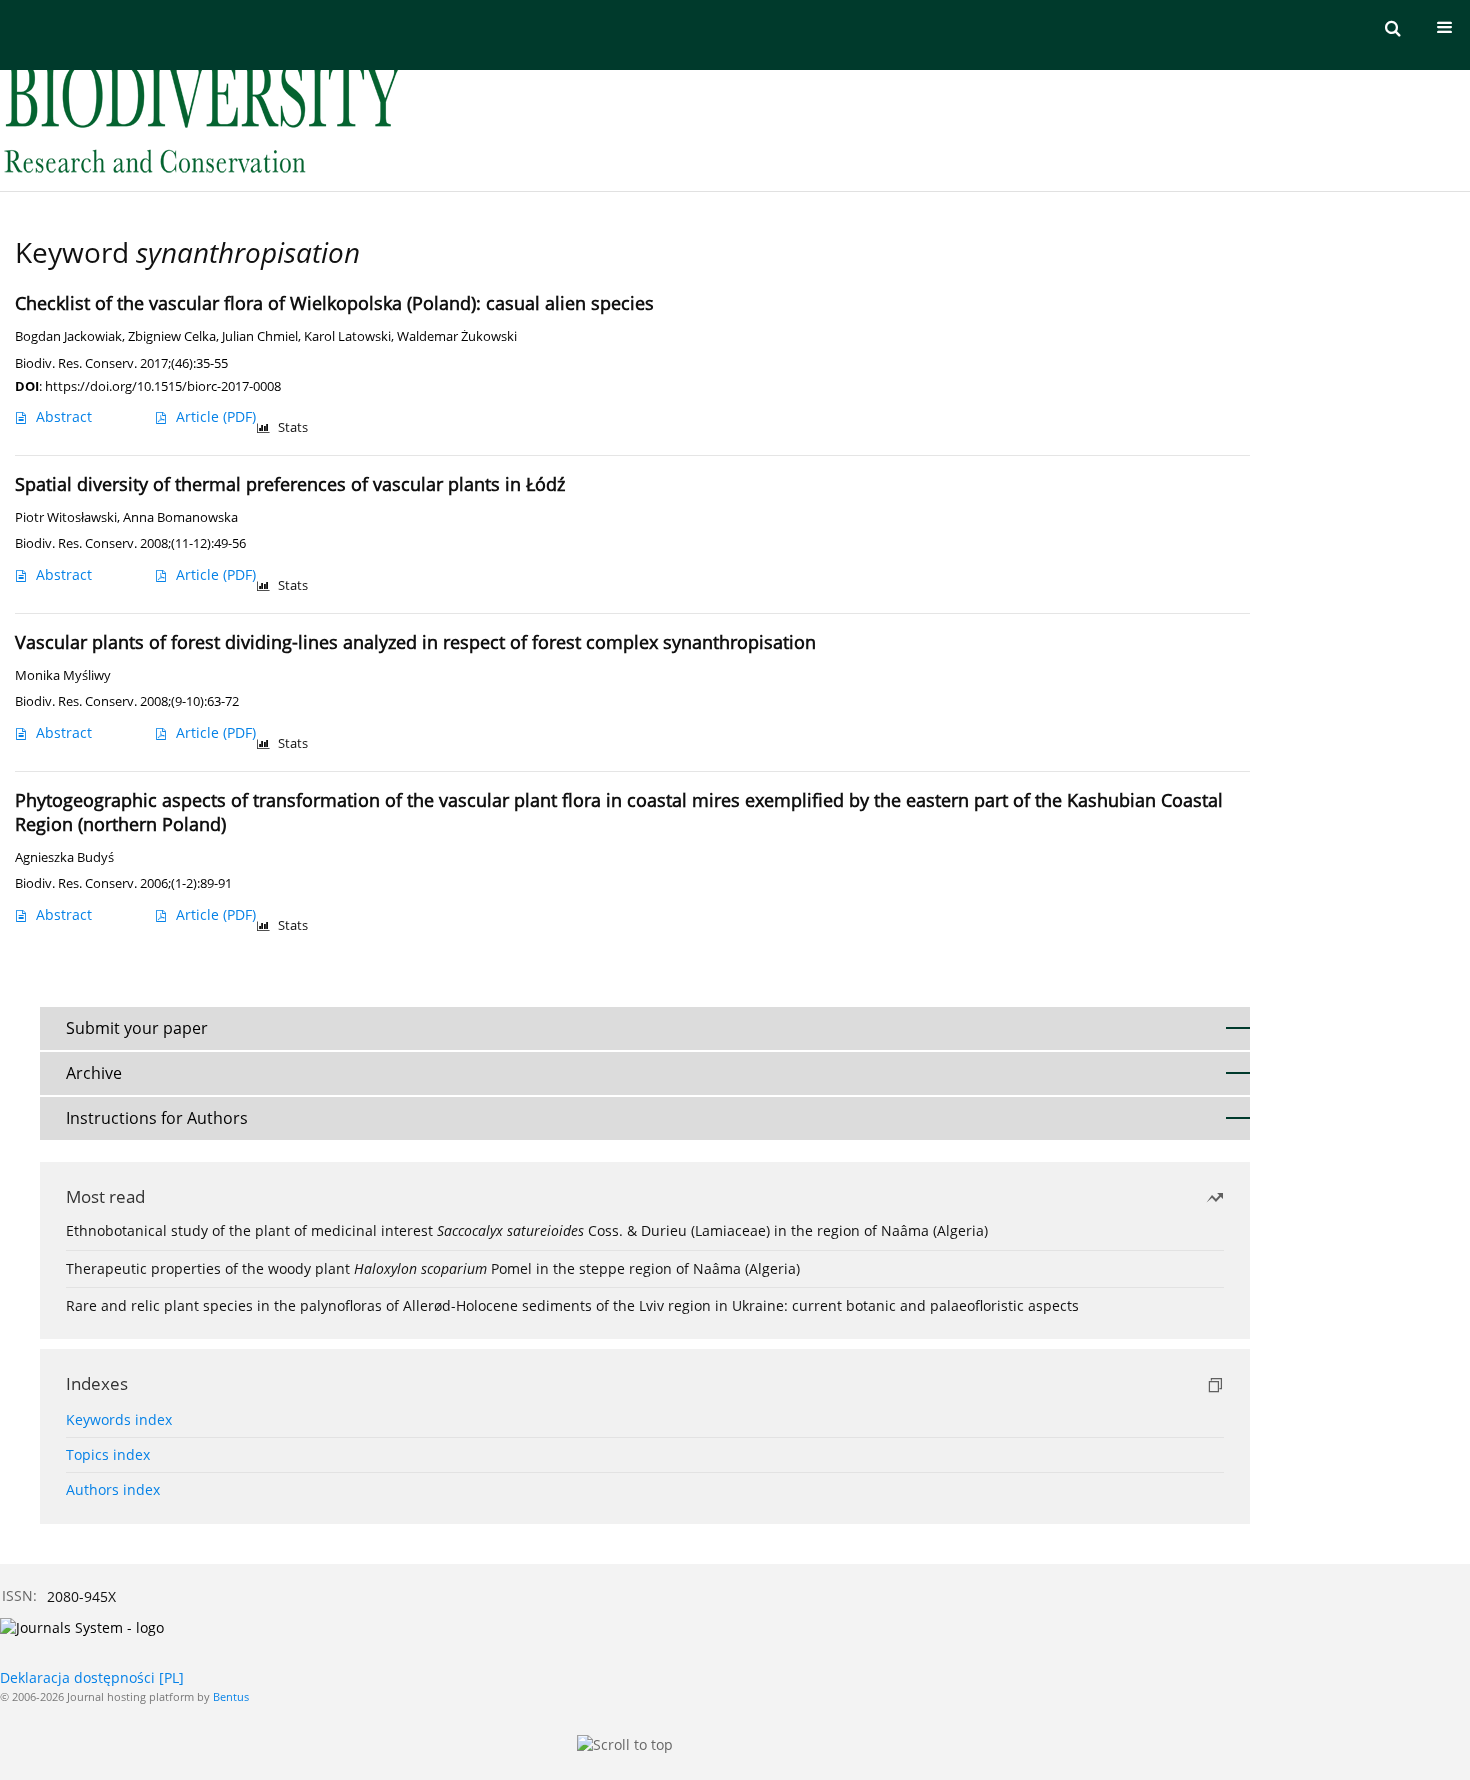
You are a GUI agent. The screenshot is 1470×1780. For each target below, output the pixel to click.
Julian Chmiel (260, 336)
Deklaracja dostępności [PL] (92, 1677)
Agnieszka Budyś (64, 857)
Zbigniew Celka (172, 336)
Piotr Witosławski (66, 517)
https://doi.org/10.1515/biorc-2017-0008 (163, 386)
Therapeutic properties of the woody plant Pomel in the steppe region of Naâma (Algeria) (433, 1268)
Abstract (64, 416)
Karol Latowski (347, 336)
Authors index (113, 1489)
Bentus (231, 1696)
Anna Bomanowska (180, 517)
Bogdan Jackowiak (68, 336)
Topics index (108, 1454)
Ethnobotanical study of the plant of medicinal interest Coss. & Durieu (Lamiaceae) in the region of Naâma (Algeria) (527, 1230)
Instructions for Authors (157, 1118)
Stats (293, 427)
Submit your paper (137, 1028)
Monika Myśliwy (63, 675)
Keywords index (119, 1419)
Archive (94, 1073)
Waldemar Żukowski (457, 336)
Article (216, 416)
